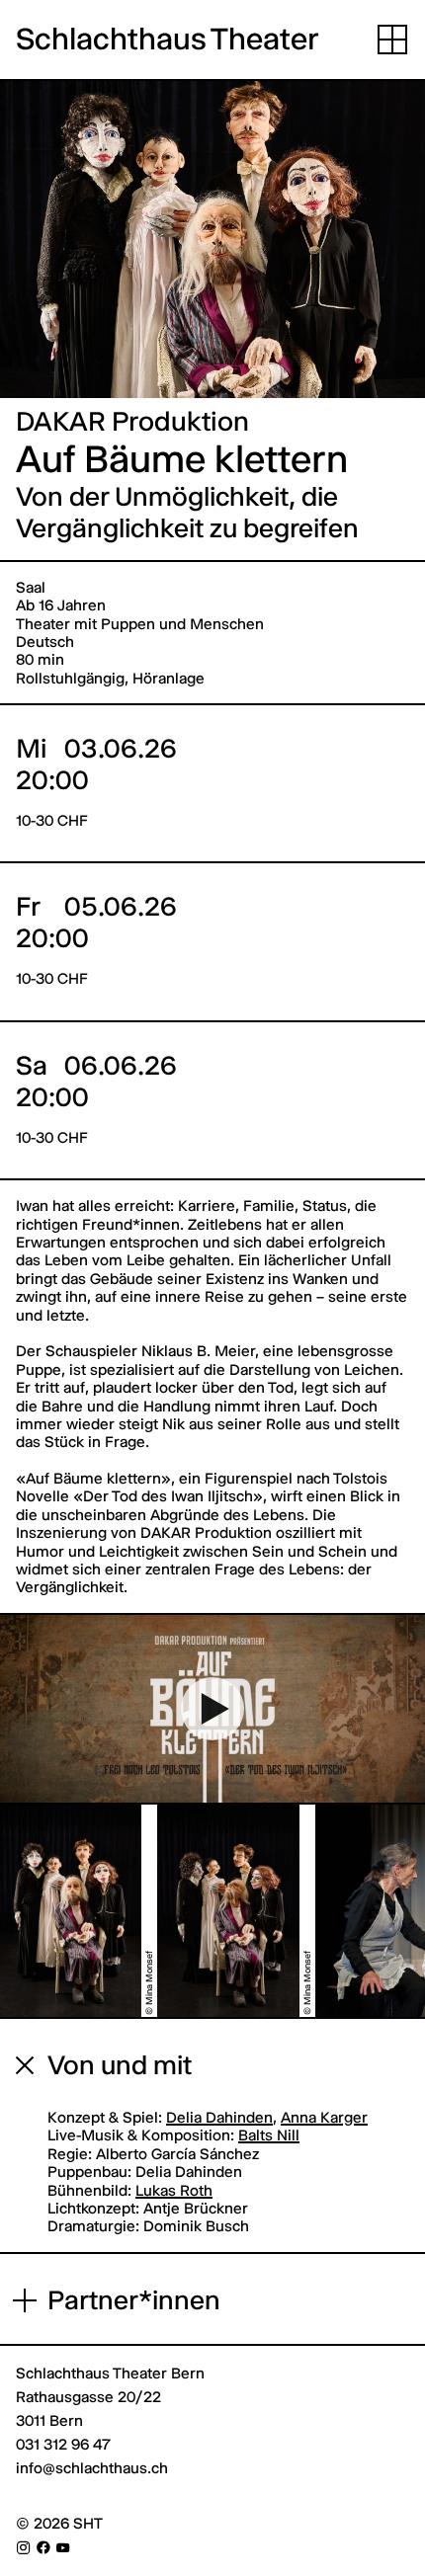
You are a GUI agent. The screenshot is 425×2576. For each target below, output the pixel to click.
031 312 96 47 (63, 2444)
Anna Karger (324, 2117)
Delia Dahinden (219, 2117)
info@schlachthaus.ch (92, 2468)
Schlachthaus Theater (168, 39)
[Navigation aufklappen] (392, 40)
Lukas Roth (174, 2190)
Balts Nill (269, 2135)
